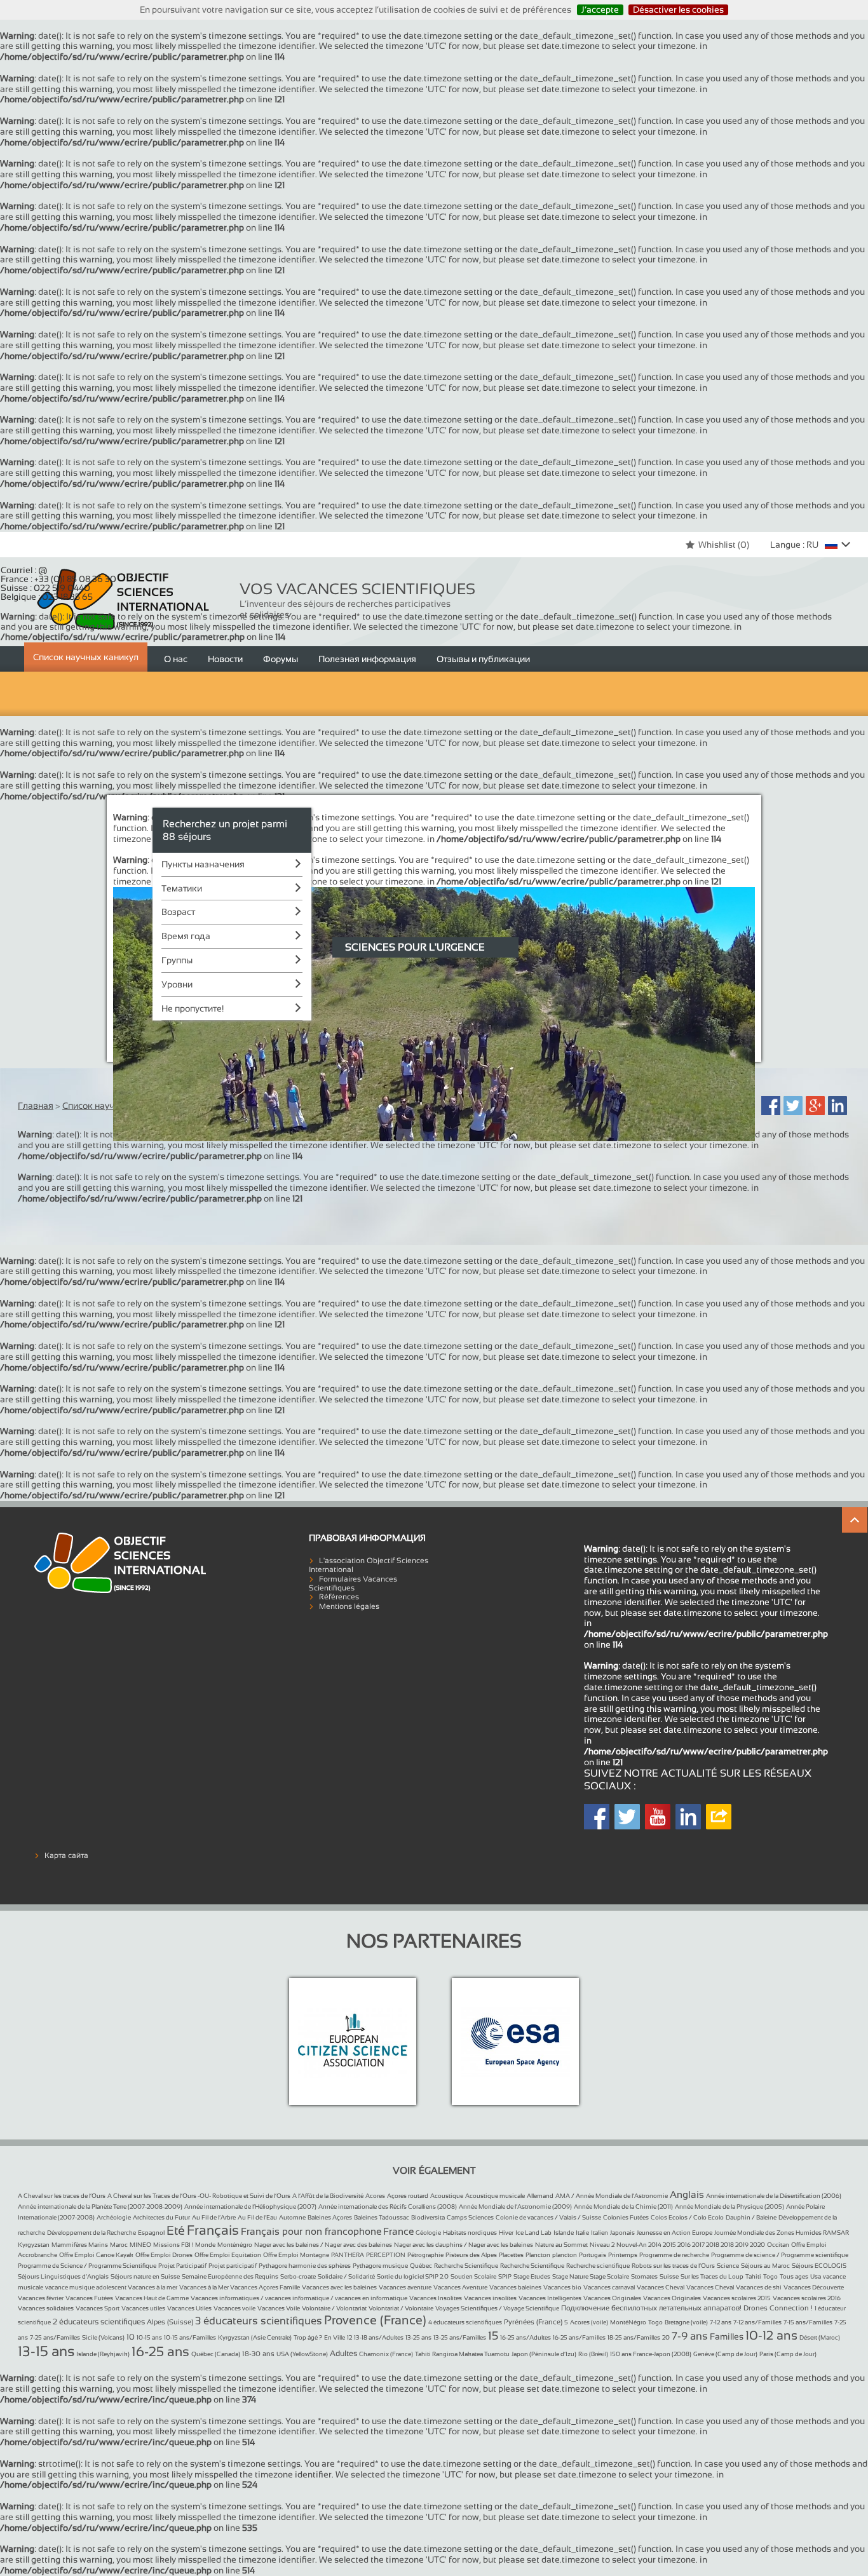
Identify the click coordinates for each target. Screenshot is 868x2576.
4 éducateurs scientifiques (465, 2322)
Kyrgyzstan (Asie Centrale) (255, 2337)
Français (213, 2230)
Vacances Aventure (460, 2287)
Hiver (506, 2233)
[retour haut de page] (855, 1520)
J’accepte (600, 10)
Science (728, 2266)
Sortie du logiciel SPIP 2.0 (413, 2276)
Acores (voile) (589, 2322)
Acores (375, 2196)
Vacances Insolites (436, 2298)
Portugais (593, 2255)
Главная (36, 1106)
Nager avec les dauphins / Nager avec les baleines (464, 2245)
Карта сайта (66, 1855)
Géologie (428, 2233)
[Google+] (815, 1106)
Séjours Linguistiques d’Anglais (63, 2276)
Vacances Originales (612, 2298)
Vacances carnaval (609, 2287)
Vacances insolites (490, 2298)
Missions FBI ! (173, 2245)
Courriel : (24, 570)
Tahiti (753, 2276)
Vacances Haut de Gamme (152, 2298)
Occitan (778, 2245)
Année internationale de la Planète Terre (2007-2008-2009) (100, 2207)
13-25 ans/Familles (460, 2337)
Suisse (669, 2276)
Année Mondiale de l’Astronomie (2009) (515, 2207)
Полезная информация (367, 659)
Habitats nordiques (470, 2233)
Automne (292, 2217)
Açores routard (408, 2196)
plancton (565, 2255)
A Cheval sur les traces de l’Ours (62, 2196)
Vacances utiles (143, 2308)
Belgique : (47, 597)
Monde (205, 2245)
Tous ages (794, 2276)
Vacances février (41, 2298)
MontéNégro (628, 2322)
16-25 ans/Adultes (526, 2337)
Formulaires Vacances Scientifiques (353, 1583)
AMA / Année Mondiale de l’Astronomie (612, 2196)
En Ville (335, 2337)
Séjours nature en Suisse (145, 2276)
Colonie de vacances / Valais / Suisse (548, 2217)
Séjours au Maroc (765, 2266)
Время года (186, 936)
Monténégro (235, 2245)
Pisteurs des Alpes (471, 2255)
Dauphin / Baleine (751, 2217)
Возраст (178, 912)
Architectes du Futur (161, 2217)
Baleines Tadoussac (382, 2217)
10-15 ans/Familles (190, 2337)
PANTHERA (348, 2255)
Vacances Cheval (661, 2287)
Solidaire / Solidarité (346, 2276)
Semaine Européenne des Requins (230, 2276)
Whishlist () (724, 545)
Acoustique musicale (495, 2196)
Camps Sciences (470, 2217)
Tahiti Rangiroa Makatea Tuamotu (462, 2354)
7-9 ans (690, 2336)
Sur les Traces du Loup (712, 2276)
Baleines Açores (330, 2217)
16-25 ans (160, 2351)
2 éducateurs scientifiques (99, 2322)
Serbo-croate (298, 2276)
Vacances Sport (98, 2308)
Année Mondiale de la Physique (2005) (729, 2207)
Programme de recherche (674, 2255)
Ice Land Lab (533, 2233)
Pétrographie (425, 2255)
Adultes (343, 2354)
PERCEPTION (386, 2255)
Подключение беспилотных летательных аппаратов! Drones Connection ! (687, 2308)
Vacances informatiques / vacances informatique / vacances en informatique (299, 2298)
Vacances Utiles (189, 2308)
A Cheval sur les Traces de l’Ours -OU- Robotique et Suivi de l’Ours (199, 2196)
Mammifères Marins (80, 2245)
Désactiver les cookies (678, 10)
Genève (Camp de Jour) (725, 2354)
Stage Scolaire (609, 2276)
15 (493, 2336)
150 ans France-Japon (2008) (651, 2354)
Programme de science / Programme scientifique (780, 2255)
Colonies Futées (626, 2217)
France (398, 2231)
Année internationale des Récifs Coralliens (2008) (388, 2207)
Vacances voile (234, 2308)
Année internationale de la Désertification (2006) (774, 2196)
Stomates (644, 2276)
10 (131, 2337)
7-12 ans (721, 2322)
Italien (600, 2233)
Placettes (511, 2255)
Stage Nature (571, 2276)
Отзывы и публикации (483, 659)
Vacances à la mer (153, 2287)
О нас (176, 659)
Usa (816, 2276)
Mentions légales (349, 1606)
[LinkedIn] (837, 1106)
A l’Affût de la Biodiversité (328, 2196)
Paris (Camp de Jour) (788, 2354)
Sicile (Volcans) (103, 2337)
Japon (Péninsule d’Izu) (544, 2354)
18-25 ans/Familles (634, 2337)
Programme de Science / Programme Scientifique (87, 2266)
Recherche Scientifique (466, 2266)
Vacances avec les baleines (339, 2287)
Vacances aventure (405, 2287)
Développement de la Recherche (92, 2233)
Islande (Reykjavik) (103, 2354)
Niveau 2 (602, 2245)
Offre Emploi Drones (164, 2255)
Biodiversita (428, 2217)
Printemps (623, 2255)
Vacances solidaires (46, 2308)
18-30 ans (258, 2354)
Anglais (687, 2194)
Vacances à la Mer (205, 2287)
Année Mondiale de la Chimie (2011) (623, 2207)
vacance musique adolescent (86, 2287)
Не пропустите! (193, 1008)
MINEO (140, 2245)
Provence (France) (375, 2320)
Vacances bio (562, 2287)
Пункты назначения (203, 864)
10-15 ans (149, 2337)
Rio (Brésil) (593, 2354)
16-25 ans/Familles (579, 2337)
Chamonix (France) (386, 2354)
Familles (727, 2336)
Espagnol (151, 2233)
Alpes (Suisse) (170, 2322)
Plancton (538, 2255)
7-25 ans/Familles (55, 2337)
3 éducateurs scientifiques (259, 2321)
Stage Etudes (532, 2276)
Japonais (622, 2233)
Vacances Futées (89, 2298)
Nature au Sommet (561, 2245)
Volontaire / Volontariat (334, 2308)
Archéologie (114, 2217)
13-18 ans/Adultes (379, 2337)
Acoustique (447, 2196)
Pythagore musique (380, 2266)
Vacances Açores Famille (265, 2287)
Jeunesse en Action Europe (675, 2233)
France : (58, 579)
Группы (177, 960)
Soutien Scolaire (473, 2276)
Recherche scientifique (598, 2266)
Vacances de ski (759, 2287)
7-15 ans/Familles (808, 2322)
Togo (770, 2276)
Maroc (119, 2245)
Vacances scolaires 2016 (807, 2298)
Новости (225, 659)
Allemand (540, 2196)
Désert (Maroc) (820, 2337)
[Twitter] (793, 1106)
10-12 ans (771, 2335)
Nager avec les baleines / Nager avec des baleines (323, 2245)
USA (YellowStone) (302, 2354)
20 (666, 2337)
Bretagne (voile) (686, 2322)
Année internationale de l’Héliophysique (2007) (250, 2207)
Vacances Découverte (814, 2287)
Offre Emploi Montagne (296, 2255)
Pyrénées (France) (533, 2322)
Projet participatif (233, 2266)
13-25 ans (418, 2337)
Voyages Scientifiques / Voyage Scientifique (497, 2308)
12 (349, 2337)
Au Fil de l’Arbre (214, 2217)
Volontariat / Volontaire (401, 2308)
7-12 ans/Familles (757, 2322)
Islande (564, 2233)
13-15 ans (46, 2351)
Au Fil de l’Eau (257, 2217)
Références (339, 1597)
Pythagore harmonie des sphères (305, 2266)
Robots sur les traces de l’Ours (673, 2266)
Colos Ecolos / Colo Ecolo (687, 2217)
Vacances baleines (515, 2287)
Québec (421, 2266)
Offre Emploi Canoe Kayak (96, 2255)
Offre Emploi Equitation (228, 2255)
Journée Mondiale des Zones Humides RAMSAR (782, 2233)
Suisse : (45, 588)
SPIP (505, 2276)
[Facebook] (771, 1106)
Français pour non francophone (311, 2231)
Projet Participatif (182, 2266)
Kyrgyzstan (34, 2245)
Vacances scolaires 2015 (737, 2298)
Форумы (281, 659)
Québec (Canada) (216, 2354)
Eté (176, 2230)
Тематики (182, 888)
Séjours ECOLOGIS (819, 2266)
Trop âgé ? (308, 2337)
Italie (582, 2233)
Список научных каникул (86, 657)
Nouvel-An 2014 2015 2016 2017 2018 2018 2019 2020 (691, 2245)
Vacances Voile (279, 2308)
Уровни (177, 984)
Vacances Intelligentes (550, 2298)
